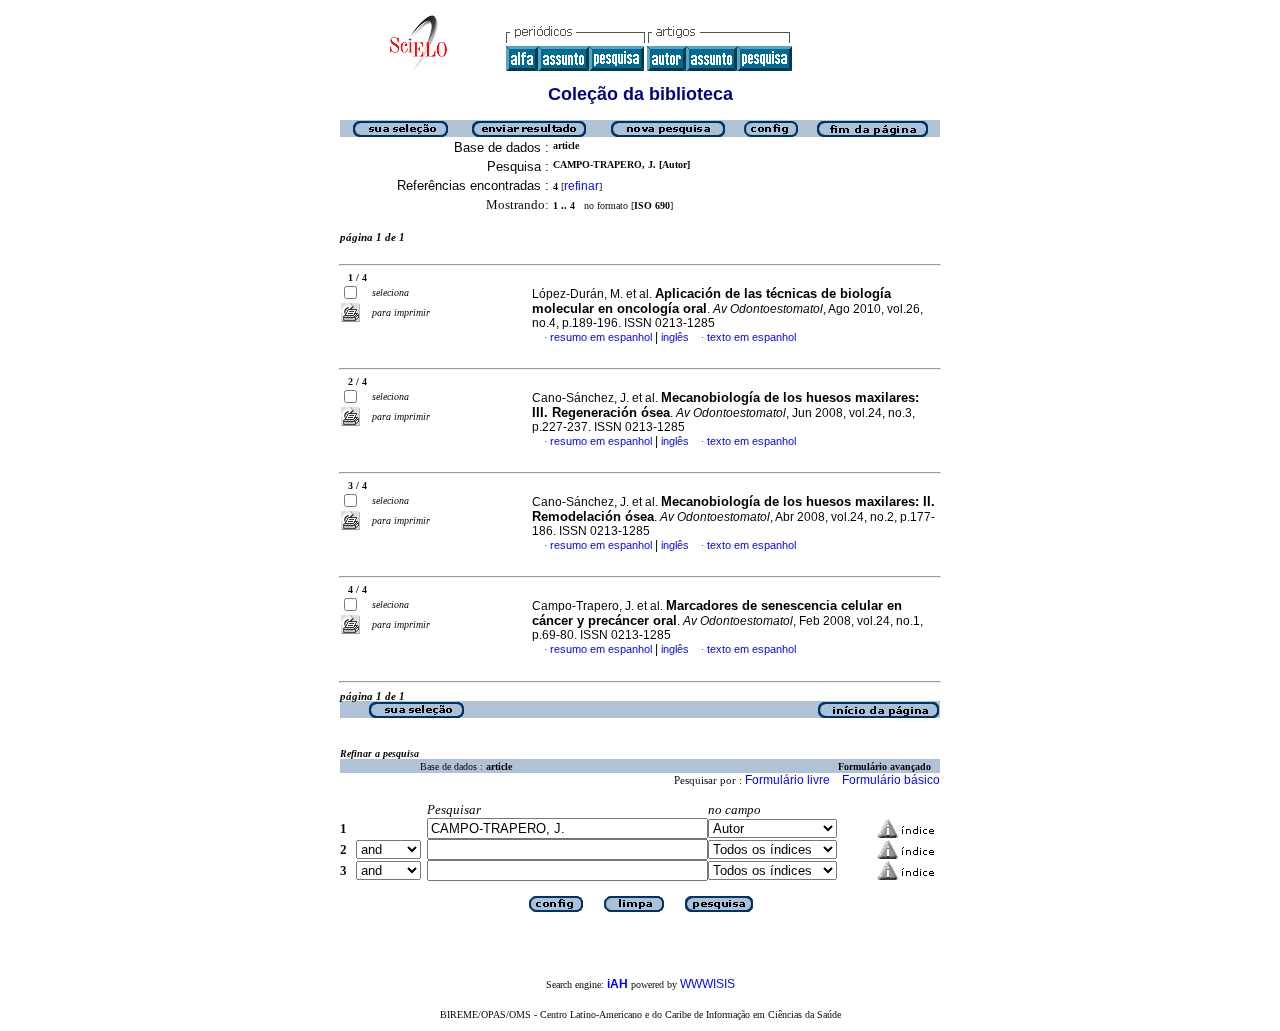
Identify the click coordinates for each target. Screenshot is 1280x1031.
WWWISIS (707, 984)
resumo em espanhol (601, 337)
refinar (581, 186)
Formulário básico (891, 780)
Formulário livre (787, 780)
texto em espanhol (751, 337)
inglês (675, 337)
